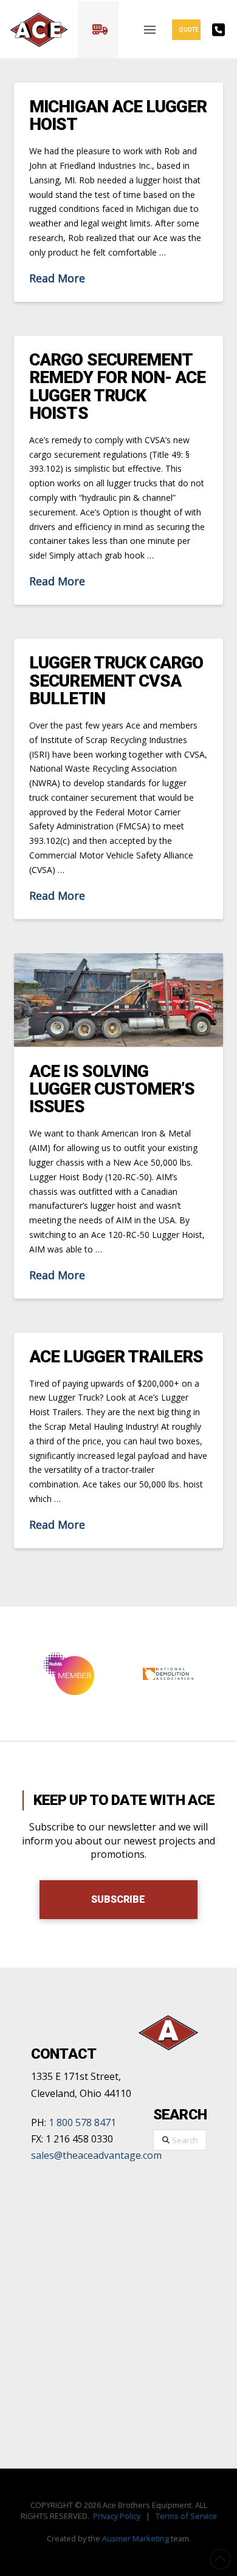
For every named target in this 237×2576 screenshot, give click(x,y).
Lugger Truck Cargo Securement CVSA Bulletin (116, 681)
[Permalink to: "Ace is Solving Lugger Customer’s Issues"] (118, 1000)
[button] (98, 30)
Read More (57, 278)
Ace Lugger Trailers (116, 1357)
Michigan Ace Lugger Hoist (118, 115)
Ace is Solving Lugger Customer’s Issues (112, 1089)
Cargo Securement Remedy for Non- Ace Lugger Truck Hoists (117, 386)
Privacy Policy (117, 2516)
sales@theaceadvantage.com (96, 2155)
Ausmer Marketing (136, 2538)
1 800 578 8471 (82, 2122)
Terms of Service (186, 2516)
